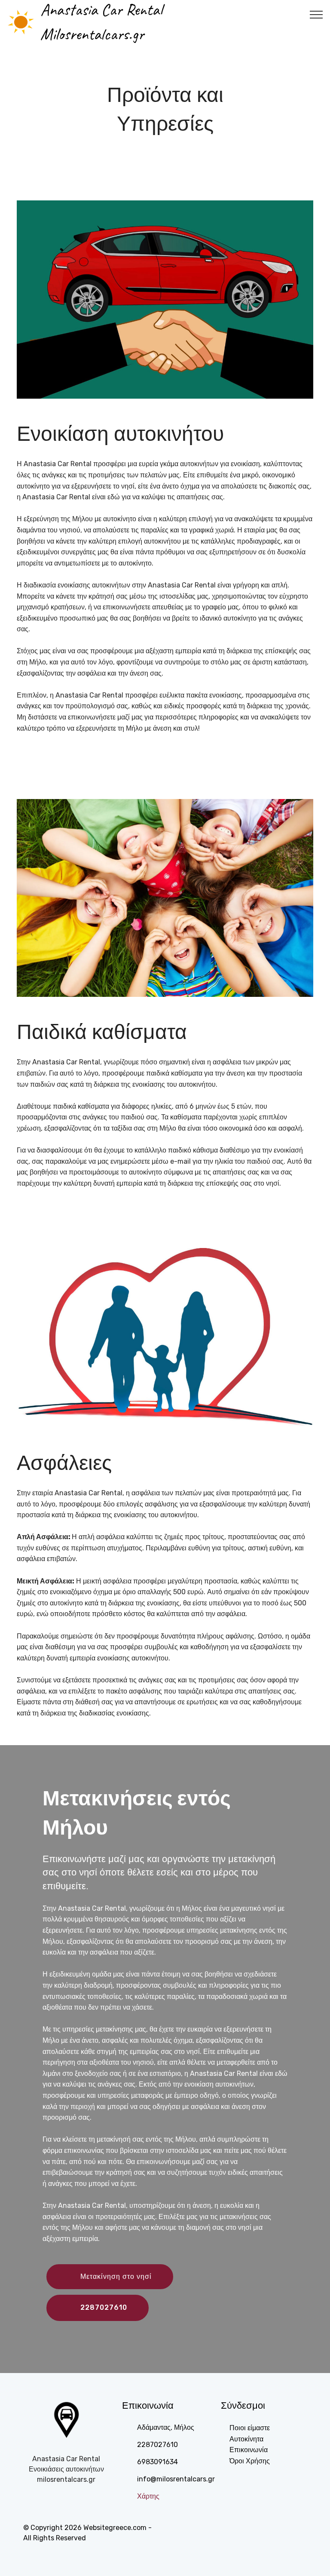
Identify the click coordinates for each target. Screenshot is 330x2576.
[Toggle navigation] (316, 14)
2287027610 (104, 2307)
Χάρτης (148, 2496)
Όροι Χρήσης (250, 2461)
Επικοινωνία (249, 2450)
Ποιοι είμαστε (250, 2428)
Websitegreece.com (115, 2528)
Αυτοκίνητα (246, 2439)
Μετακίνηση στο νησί (116, 2276)
